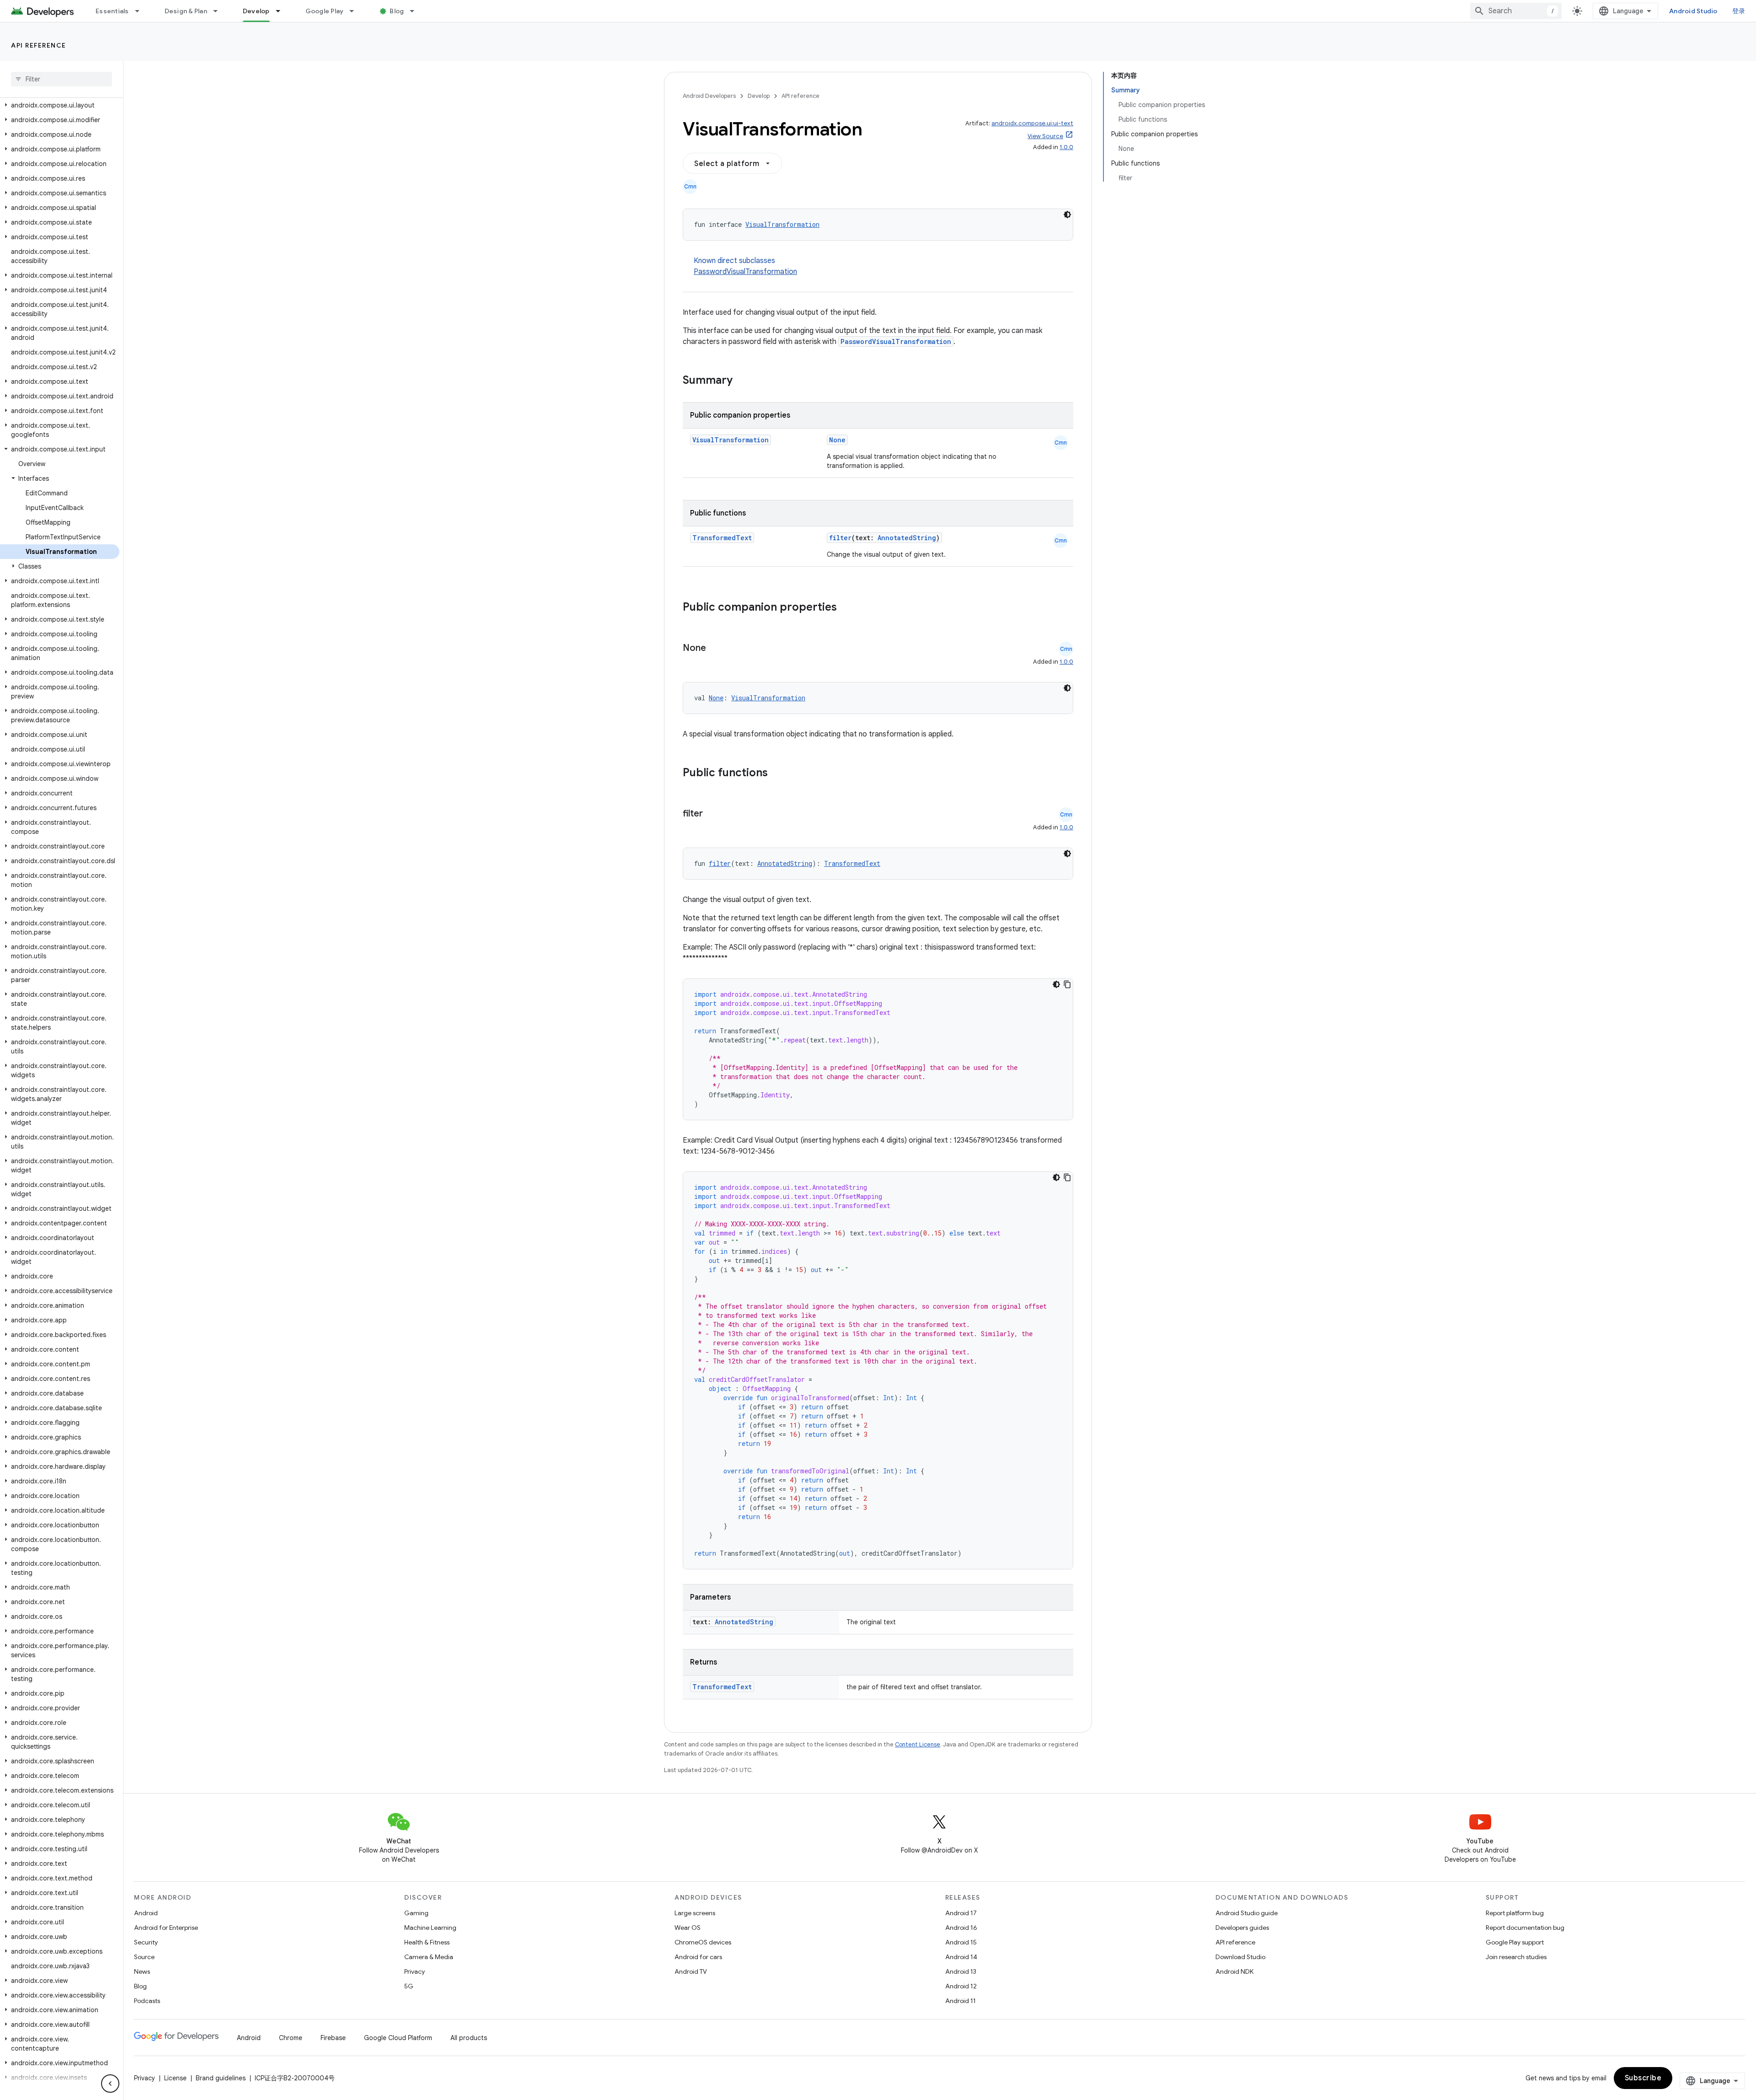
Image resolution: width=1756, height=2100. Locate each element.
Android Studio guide (1247, 1913)
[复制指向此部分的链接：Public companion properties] (849, 608)
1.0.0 (1066, 147)
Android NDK (1234, 1971)
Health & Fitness (427, 1942)
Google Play (325, 11)
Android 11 (961, 2001)
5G (409, 1986)
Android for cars (698, 1957)
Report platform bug (1515, 1913)
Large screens (695, 1913)
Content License (918, 1744)
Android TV (691, 1971)
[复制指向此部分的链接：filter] (712, 814)
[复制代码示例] (1067, 984)
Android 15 (961, 1942)
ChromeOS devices (703, 1942)
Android (146, 1913)
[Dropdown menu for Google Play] (356, 11)
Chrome (291, 2038)
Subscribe (1643, 2078)
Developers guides (1242, 1928)
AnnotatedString (907, 538)
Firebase (333, 2038)
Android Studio (1693, 11)
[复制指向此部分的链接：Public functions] (780, 773)
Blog (397, 11)
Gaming (416, 1913)
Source (144, 1957)
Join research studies (1516, 1957)
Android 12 (961, 1986)
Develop (256, 11)
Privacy (415, 1971)
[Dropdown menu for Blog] (416, 11)
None (837, 440)
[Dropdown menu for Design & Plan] (219, 11)
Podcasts (147, 2001)
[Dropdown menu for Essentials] (141, 11)
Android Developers (709, 96)
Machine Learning (430, 1928)
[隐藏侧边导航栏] (110, 2084)
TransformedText (722, 538)
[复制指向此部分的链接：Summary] (742, 381)
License (175, 2078)
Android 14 (961, 1957)
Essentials (112, 11)
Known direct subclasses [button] (745, 266)
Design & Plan (186, 11)
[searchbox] (62, 79)
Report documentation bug (1525, 1928)
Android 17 (961, 1913)
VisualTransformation (782, 224)
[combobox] (1516, 11)
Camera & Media (429, 1957)
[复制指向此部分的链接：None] (715, 649)
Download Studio (1240, 1957)
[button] (60, 105)
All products (469, 2038)
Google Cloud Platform (398, 2038)
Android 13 (961, 1971)
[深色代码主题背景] (1067, 215)
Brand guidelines (221, 2078)
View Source (1045, 136)
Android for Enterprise (166, 1928)
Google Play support (1515, 1942)
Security (146, 1942)
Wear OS (688, 1928)
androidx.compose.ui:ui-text (1032, 123)
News (142, 1971)
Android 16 (961, 1928)
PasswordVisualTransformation (745, 272)
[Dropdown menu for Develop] (282, 11)
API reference (39, 45)
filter (840, 538)
